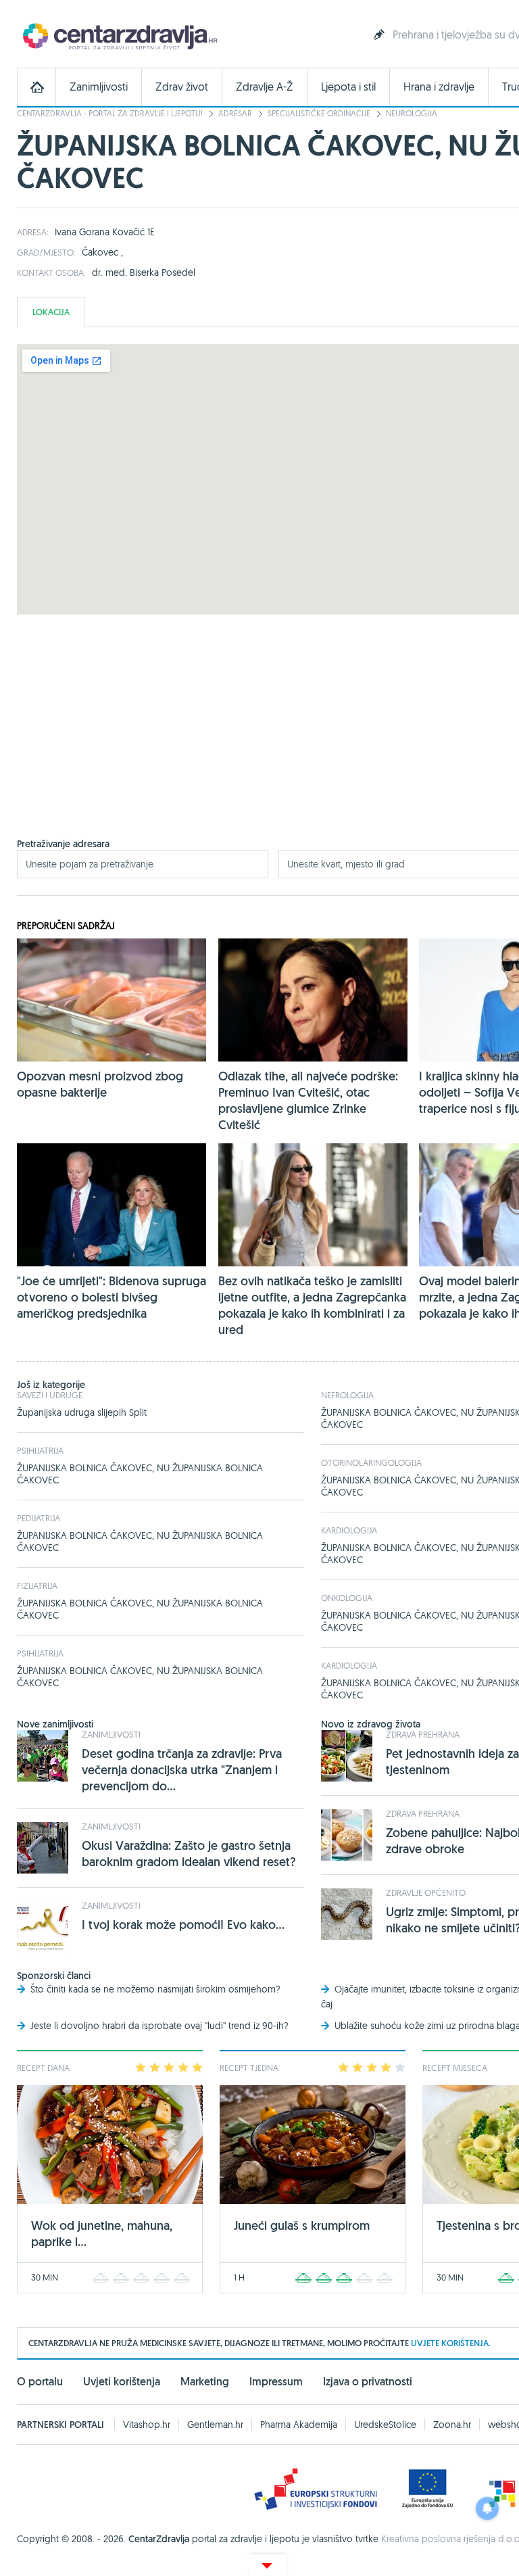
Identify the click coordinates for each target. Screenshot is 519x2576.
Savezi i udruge (50, 1395)
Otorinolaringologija (371, 1462)
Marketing (205, 2382)
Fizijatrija (37, 1585)
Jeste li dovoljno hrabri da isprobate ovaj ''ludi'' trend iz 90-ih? (159, 2026)
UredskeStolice (385, 2425)
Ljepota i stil (348, 87)
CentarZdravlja (118, 35)
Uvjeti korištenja (122, 2382)
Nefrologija (347, 1395)
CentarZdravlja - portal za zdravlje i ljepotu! (110, 113)
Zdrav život (182, 87)
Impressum (276, 2382)
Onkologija (347, 1598)
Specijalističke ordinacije (319, 113)
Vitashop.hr (147, 2425)
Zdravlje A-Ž (265, 87)
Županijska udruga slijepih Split (82, 1412)
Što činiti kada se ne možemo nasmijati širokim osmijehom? (155, 1989)
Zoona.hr (452, 2425)
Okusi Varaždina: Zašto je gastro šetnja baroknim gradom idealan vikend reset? (189, 1854)
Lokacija (51, 312)
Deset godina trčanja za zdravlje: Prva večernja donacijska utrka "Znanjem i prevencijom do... (182, 1770)
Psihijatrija (40, 1450)
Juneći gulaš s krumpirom (302, 2225)
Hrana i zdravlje (439, 87)
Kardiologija (349, 1530)
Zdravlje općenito (426, 1892)
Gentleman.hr (215, 2425)
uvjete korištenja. (451, 2343)
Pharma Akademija (299, 2425)
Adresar (235, 113)
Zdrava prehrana (423, 1734)
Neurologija (412, 113)
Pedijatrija (39, 1518)
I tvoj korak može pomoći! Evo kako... (183, 1925)
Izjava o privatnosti (368, 2382)
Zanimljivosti (99, 87)
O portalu (40, 2382)
